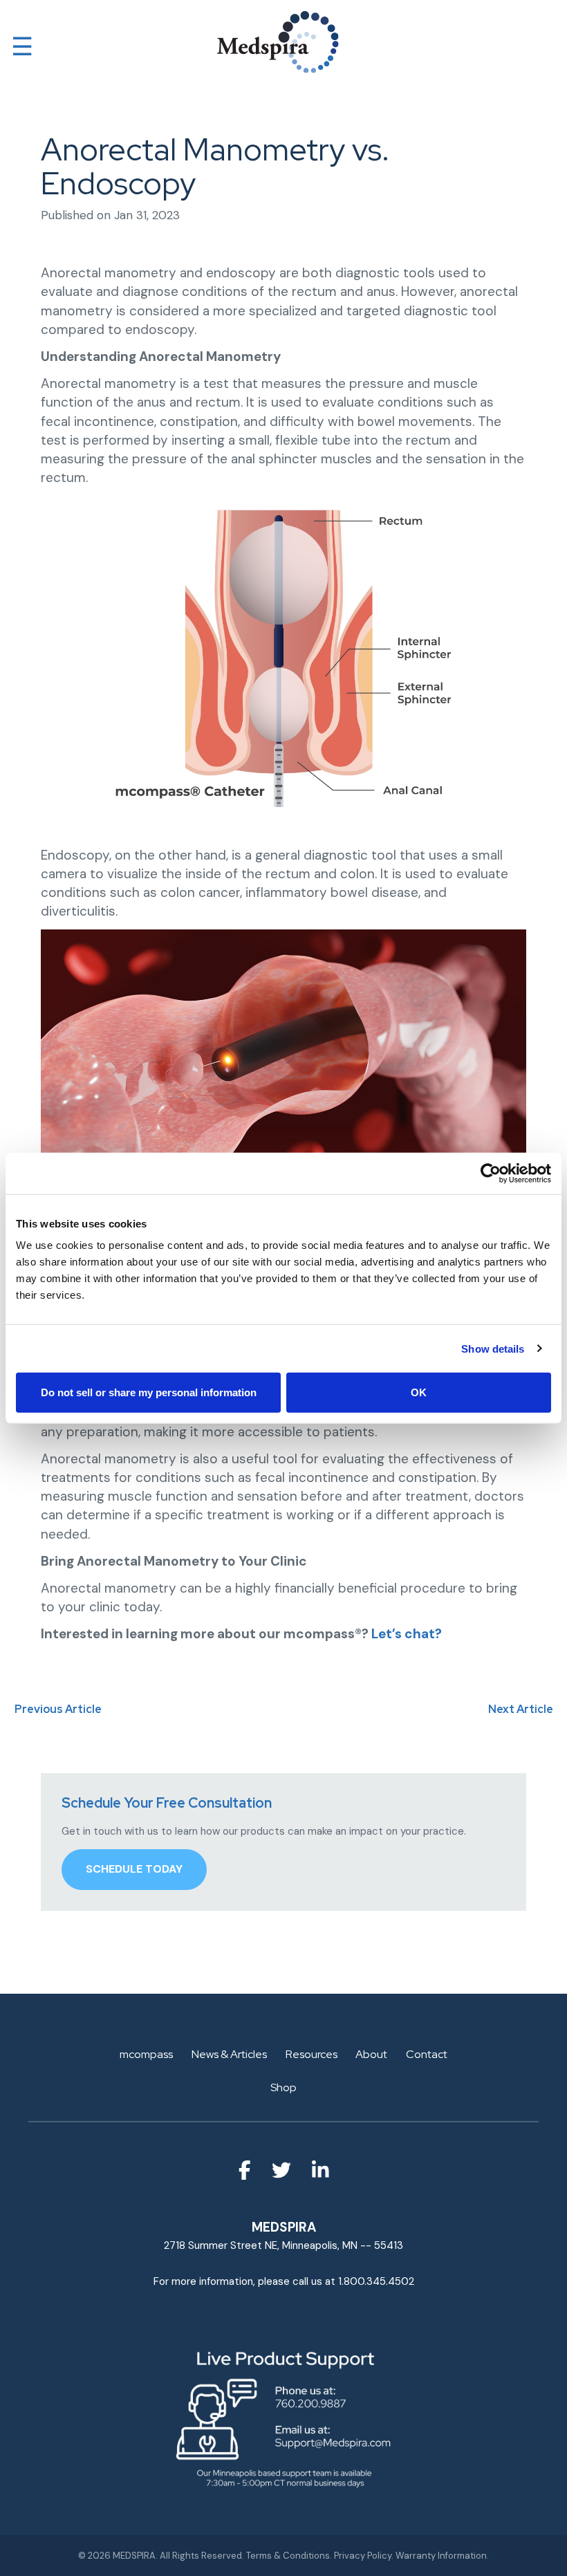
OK (419, 1392)
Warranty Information (441, 2556)
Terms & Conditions (288, 2556)
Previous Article (58, 1709)
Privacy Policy (363, 2556)
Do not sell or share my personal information (149, 1392)
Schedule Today (134, 1869)
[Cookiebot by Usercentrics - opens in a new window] (491, 1173)
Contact (427, 2054)
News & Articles (229, 2054)
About (371, 2054)
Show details (493, 1348)
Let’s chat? (407, 1634)
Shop (283, 2087)
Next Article (521, 1709)
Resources (312, 2054)
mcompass (146, 2054)
